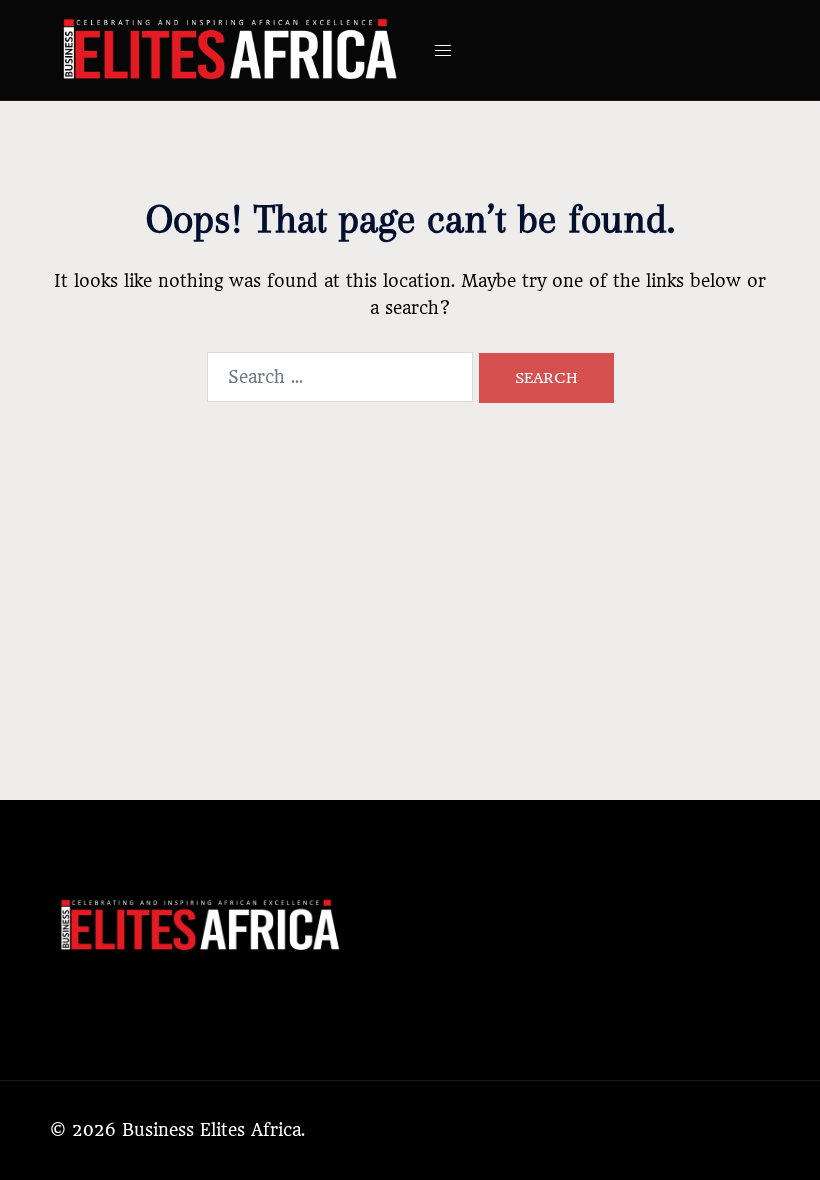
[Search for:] (340, 377)
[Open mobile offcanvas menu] (443, 50)
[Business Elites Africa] (230, 49)
